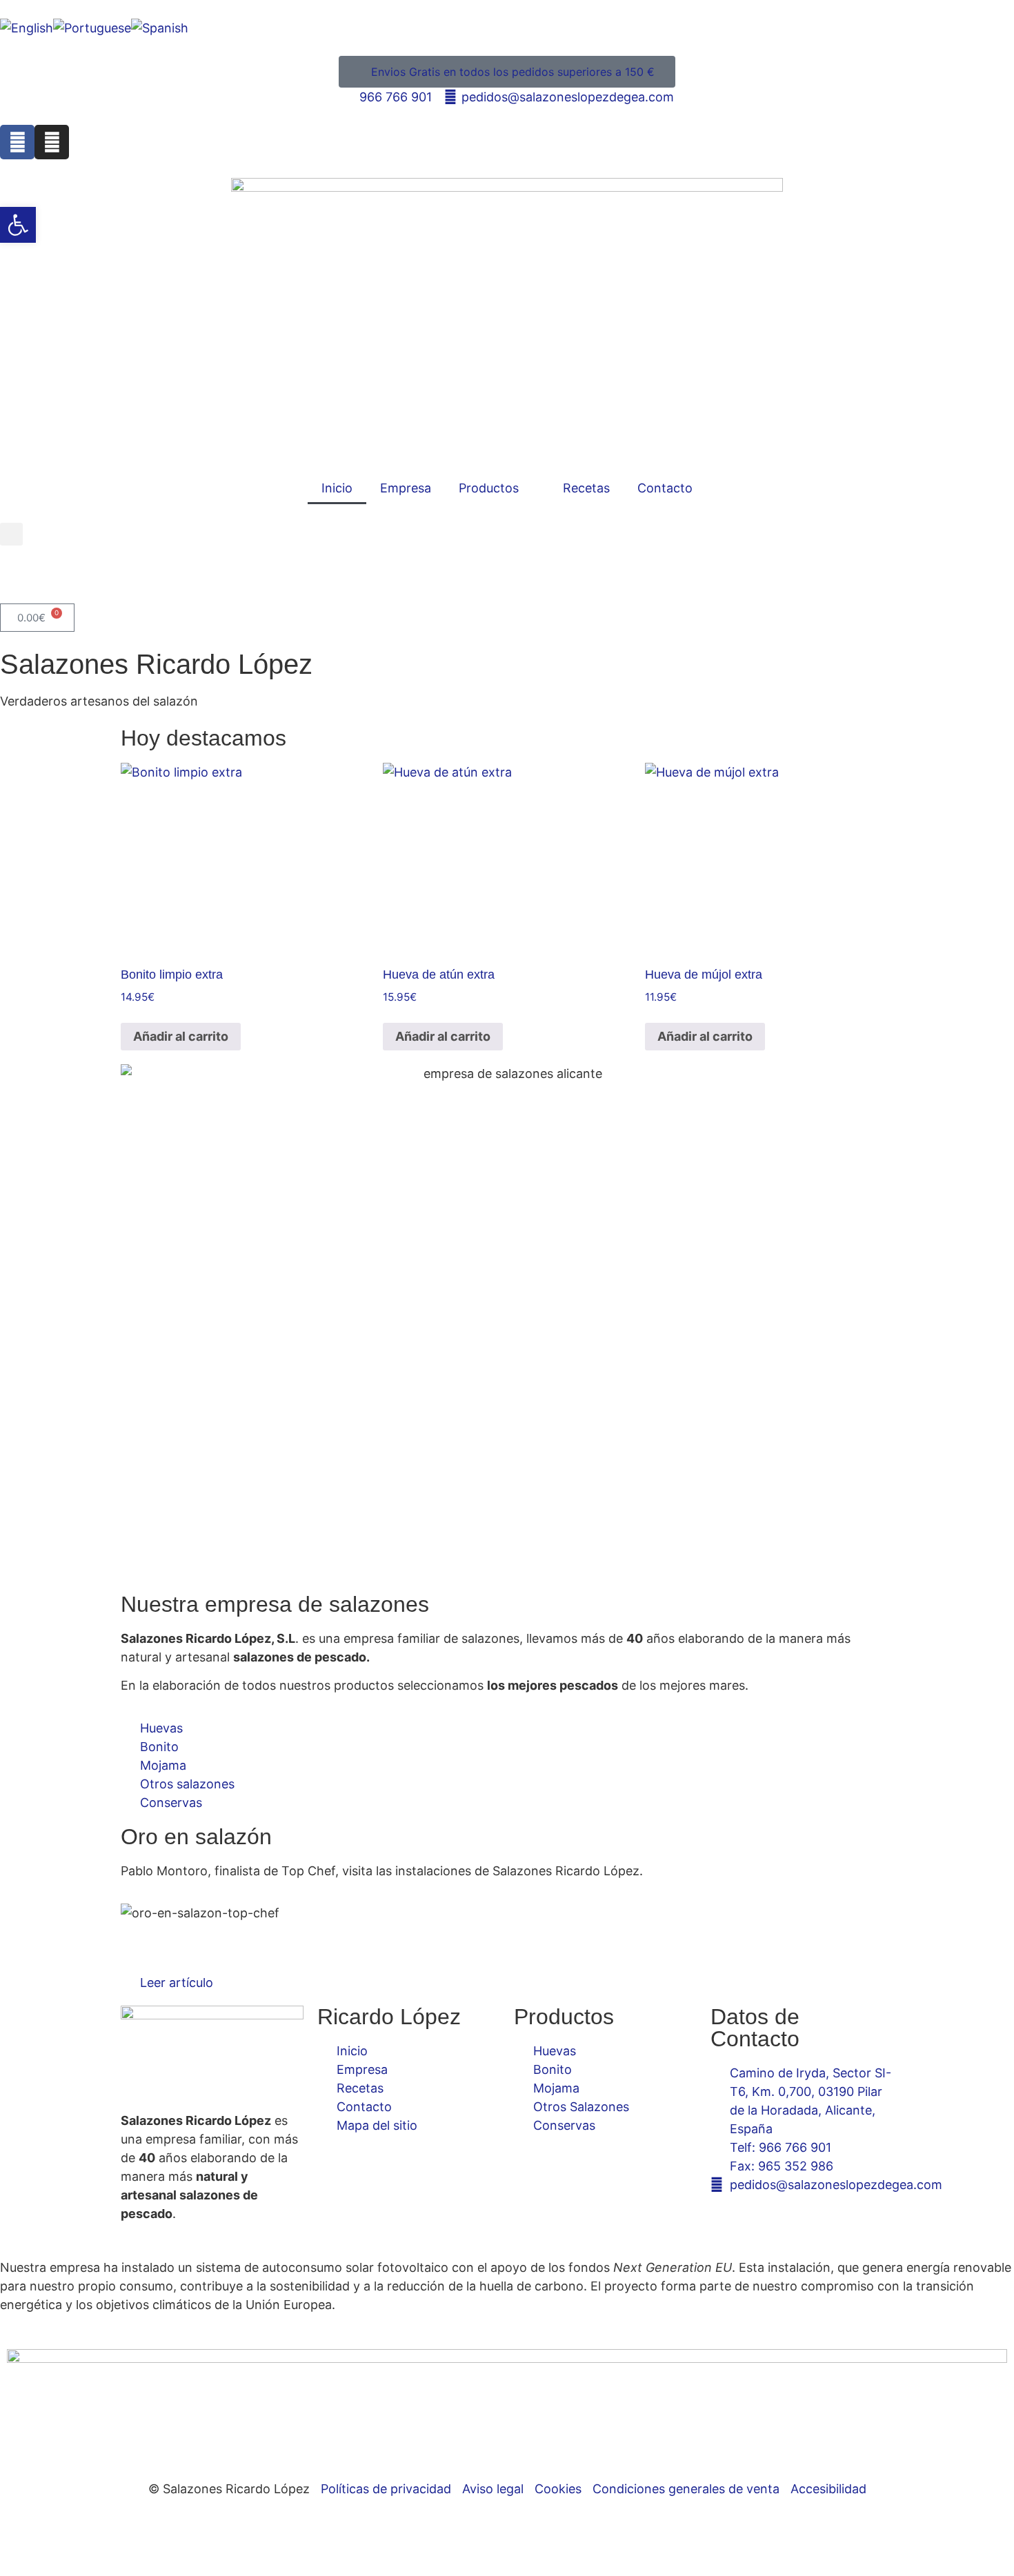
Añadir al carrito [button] (181, 1036)
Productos (489, 488)
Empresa (406, 488)
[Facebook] (17, 142)
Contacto (665, 488)
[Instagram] (52, 142)
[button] (11, 534)
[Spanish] (160, 28)
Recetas (586, 488)
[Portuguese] (92, 28)
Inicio (337, 488)
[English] (27, 28)
